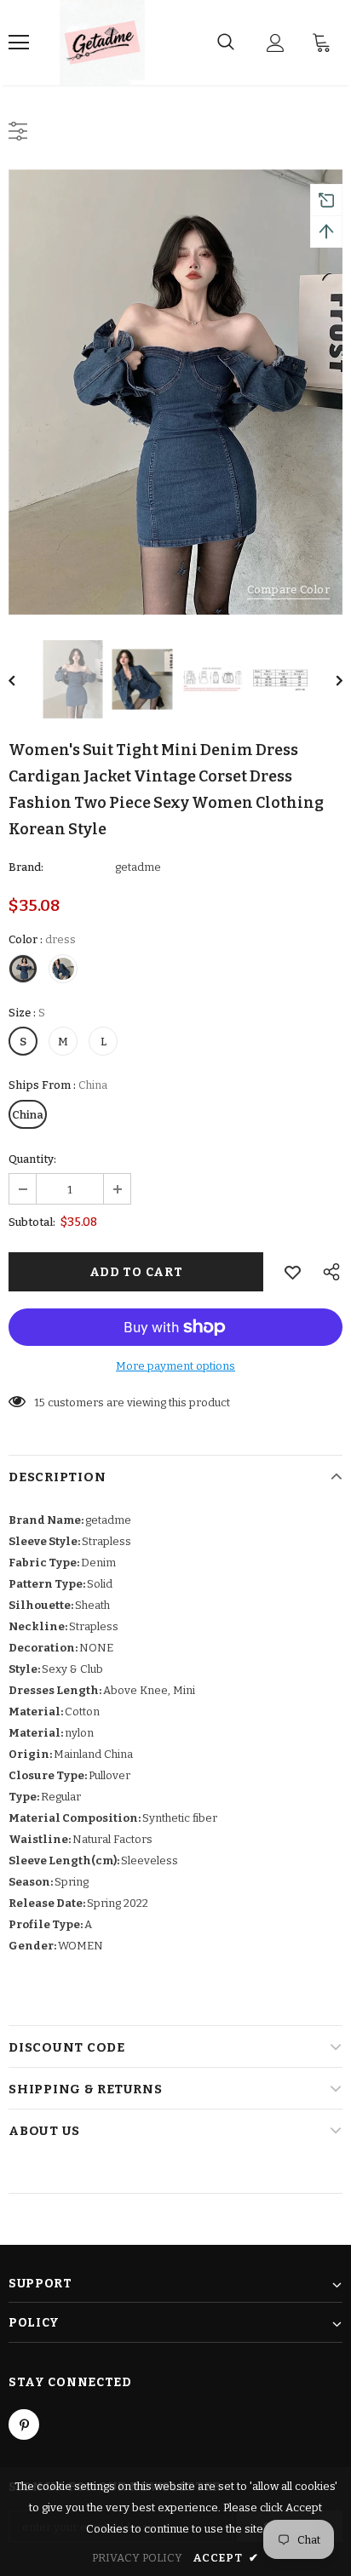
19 (40, 1402)
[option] (175, 392)
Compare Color (288, 590)
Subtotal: (32, 1222)
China (28, 1115)
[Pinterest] (24, 2424)
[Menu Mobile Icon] (19, 43)
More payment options (175, 1366)
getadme (138, 867)
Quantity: (32, 1159)
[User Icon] (276, 43)
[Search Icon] (226, 43)
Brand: (26, 867)
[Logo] (102, 43)
